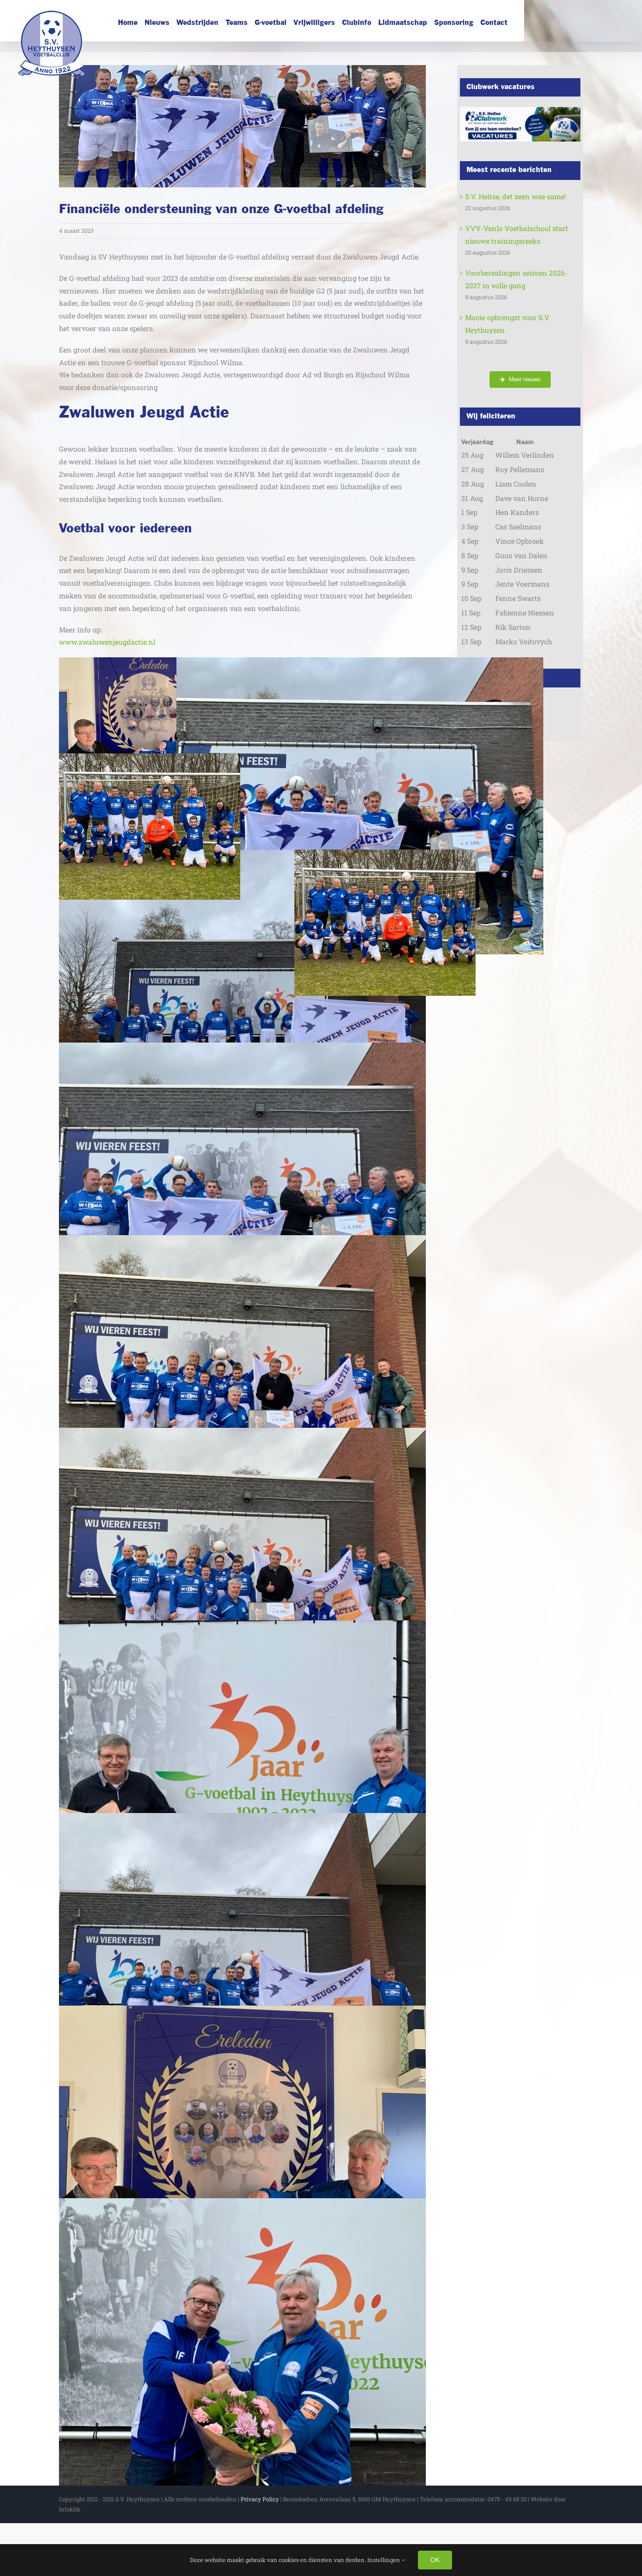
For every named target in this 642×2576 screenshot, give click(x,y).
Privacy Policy (260, 2499)
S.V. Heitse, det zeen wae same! (516, 196)
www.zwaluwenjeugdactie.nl (107, 642)
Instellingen (384, 2560)
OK (435, 2560)
